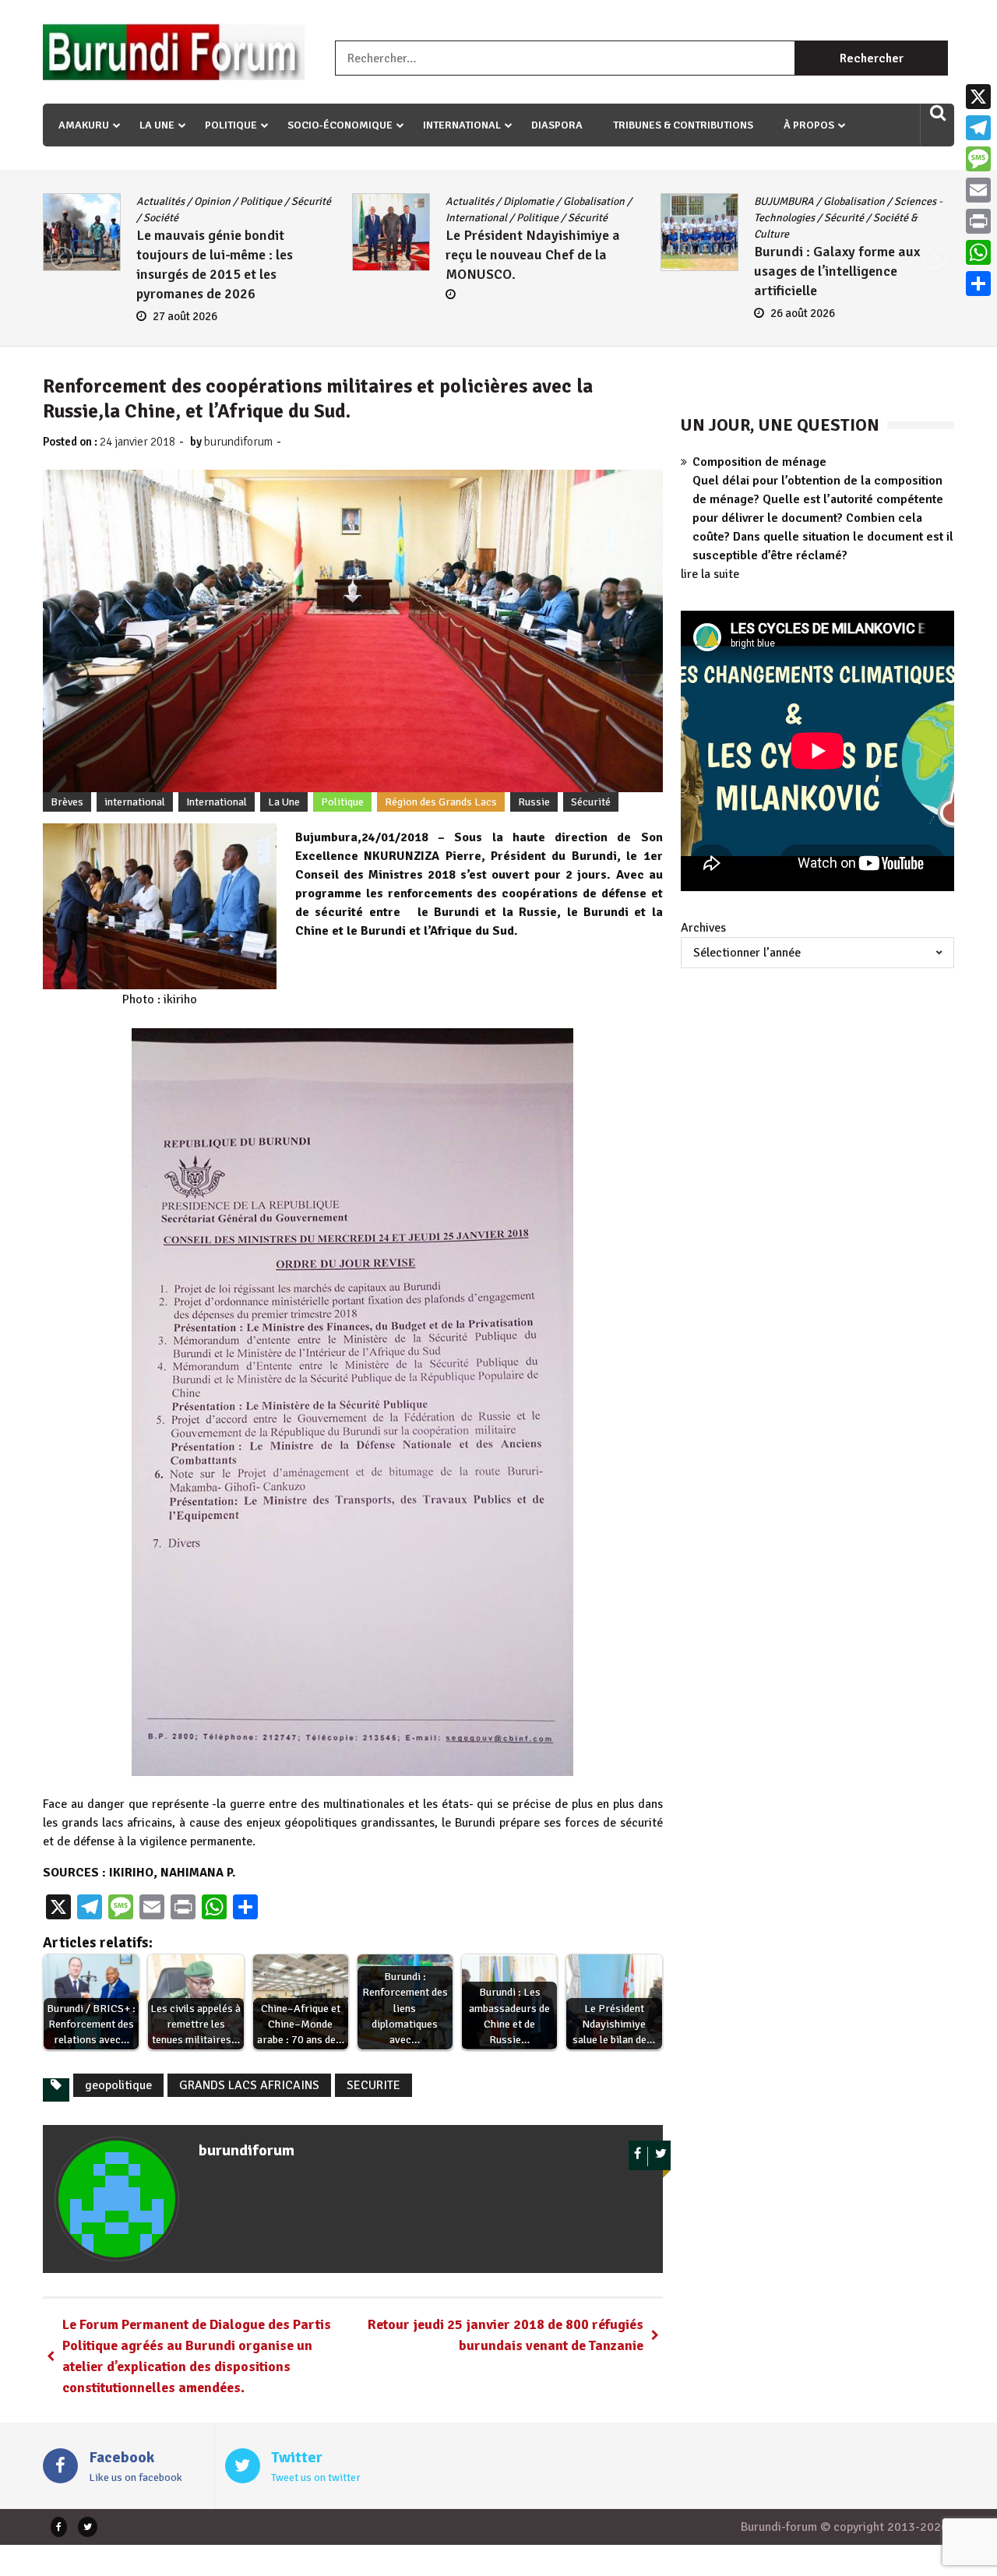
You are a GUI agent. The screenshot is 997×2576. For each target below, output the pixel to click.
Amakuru (84, 125)
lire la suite (710, 574)
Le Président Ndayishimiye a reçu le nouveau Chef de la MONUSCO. (533, 255)
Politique (231, 125)
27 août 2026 (185, 316)
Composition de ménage (759, 462)
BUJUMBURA (784, 201)
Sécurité (311, 201)
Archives (703, 928)
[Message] (978, 159)
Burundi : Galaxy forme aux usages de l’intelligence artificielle (837, 271)
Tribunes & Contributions (683, 125)
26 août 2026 (803, 313)
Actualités (160, 201)
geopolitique (118, 2085)
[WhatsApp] (978, 252)
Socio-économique (340, 125)
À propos (809, 125)
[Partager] (978, 284)
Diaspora (557, 125)
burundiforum (238, 442)
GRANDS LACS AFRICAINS (249, 2085)
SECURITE (373, 2085)
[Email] (978, 190)
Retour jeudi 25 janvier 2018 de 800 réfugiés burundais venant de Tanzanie (506, 2335)
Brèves (67, 802)
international (135, 802)
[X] (978, 97)
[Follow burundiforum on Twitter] (661, 2157)
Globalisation (594, 201)
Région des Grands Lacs (441, 802)
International (462, 125)
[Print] (978, 221)
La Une (157, 125)
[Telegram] (978, 128)
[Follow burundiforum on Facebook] (638, 2157)
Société (161, 218)
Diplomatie (528, 201)
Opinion (212, 201)
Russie (534, 802)
